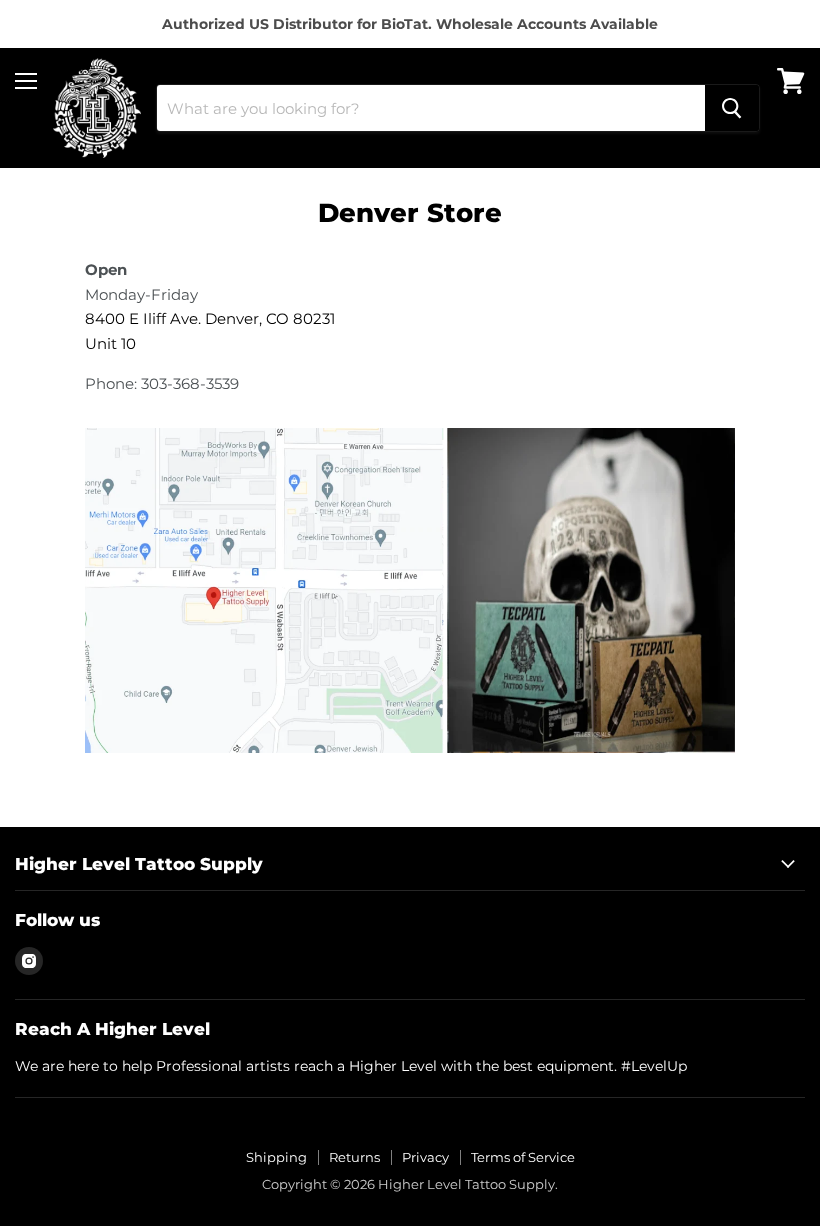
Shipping (276, 1157)
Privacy (425, 1157)
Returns (354, 1157)
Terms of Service (523, 1157)
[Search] (732, 108)
